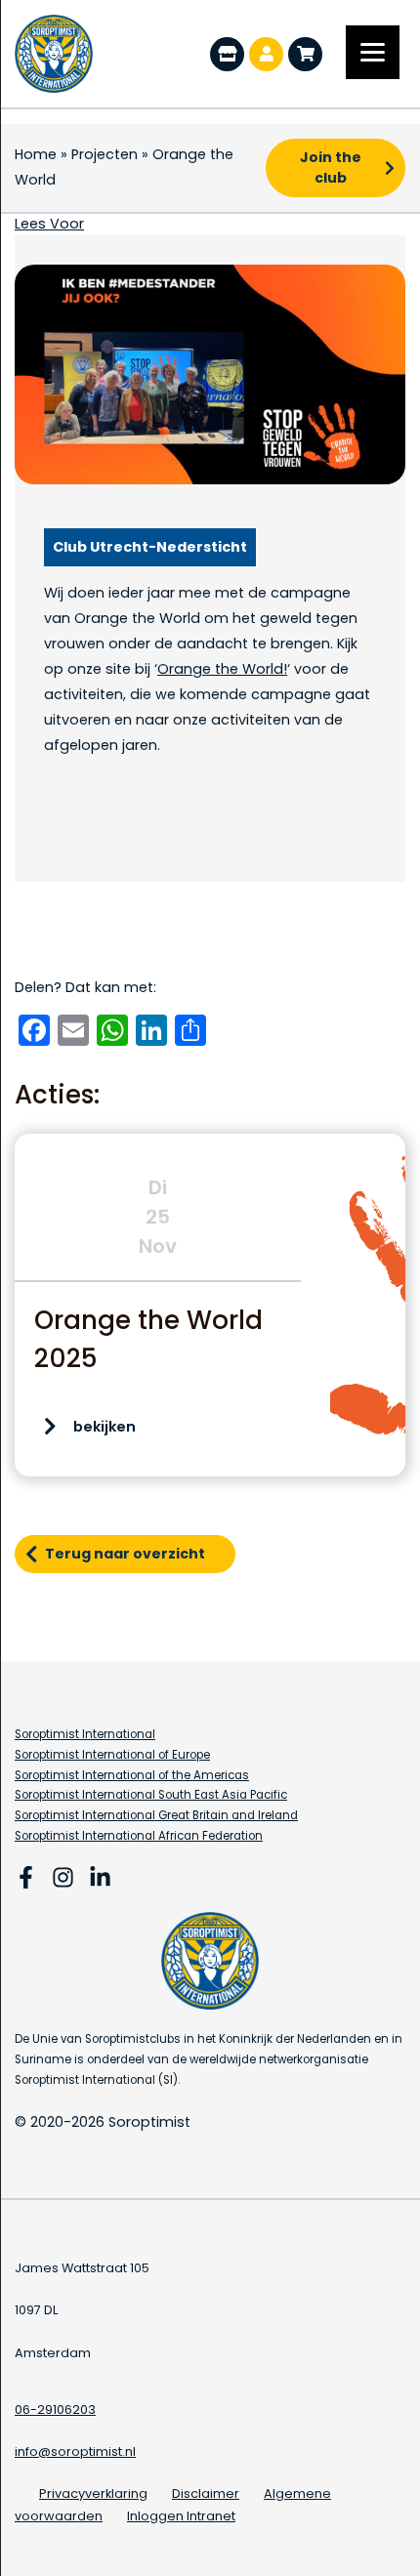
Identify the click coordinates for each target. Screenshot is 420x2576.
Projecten (105, 154)
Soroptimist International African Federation (139, 1836)
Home (36, 154)
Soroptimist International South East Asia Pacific (151, 1795)
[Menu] (373, 52)
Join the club (331, 167)
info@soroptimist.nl (75, 2451)
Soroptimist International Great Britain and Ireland (156, 1815)
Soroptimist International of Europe (112, 1755)
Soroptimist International (85, 1734)
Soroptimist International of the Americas (132, 1775)
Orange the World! (222, 669)
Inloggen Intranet (181, 2516)
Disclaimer (206, 2493)
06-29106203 (55, 2410)
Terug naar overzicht (125, 1554)
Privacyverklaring (93, 2493)
